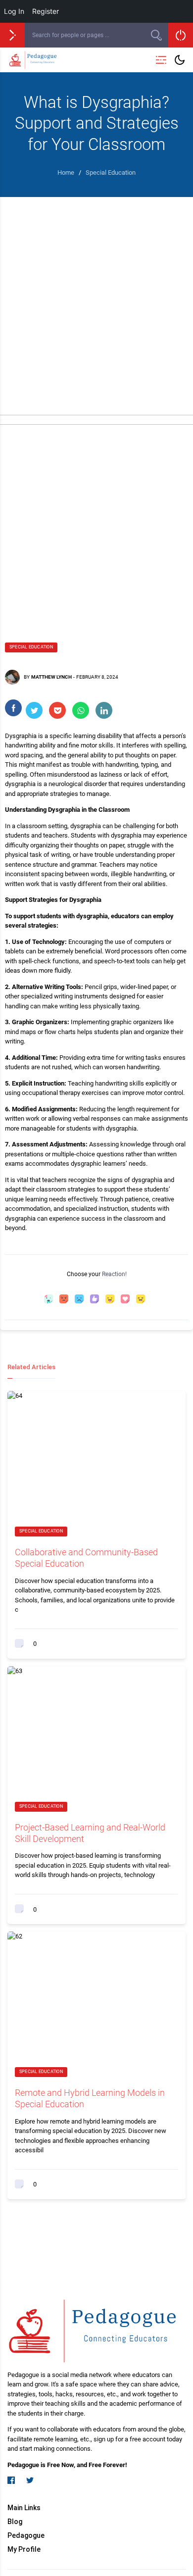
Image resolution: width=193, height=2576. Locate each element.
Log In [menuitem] (14, 11)
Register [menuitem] (46, 11)
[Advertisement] (96, 298)
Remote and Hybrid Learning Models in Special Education (90, 2098)
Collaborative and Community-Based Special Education (86, 1558)
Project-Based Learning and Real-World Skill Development (90, 1833)
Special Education (31, 647)
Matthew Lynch (51, 677)
